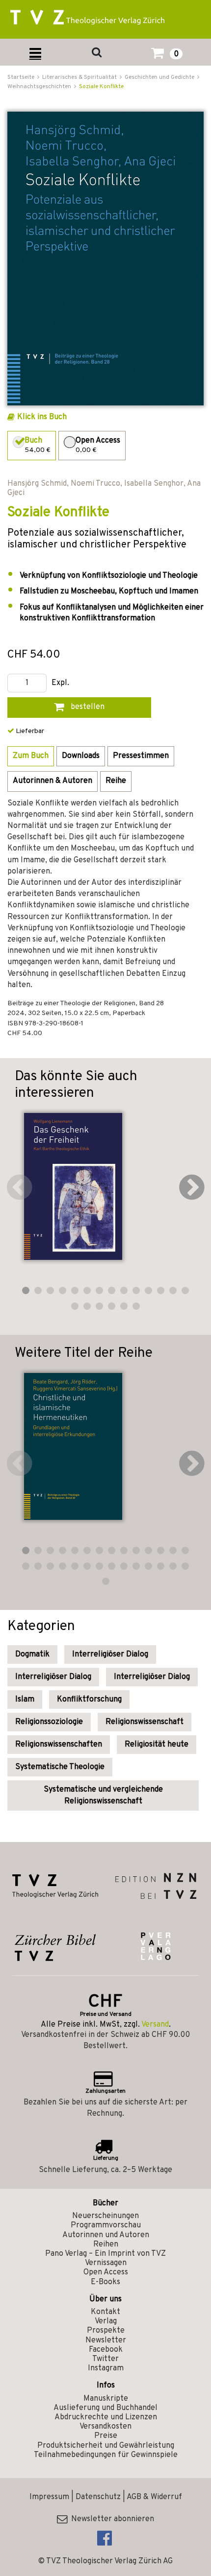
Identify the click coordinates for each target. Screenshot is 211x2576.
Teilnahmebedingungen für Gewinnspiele (106, 2455)
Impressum (49, 2497)
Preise (106, 2436)
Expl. (60, 683)
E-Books (105, 2282)
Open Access (106, 2272)
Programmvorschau (106, 2225)
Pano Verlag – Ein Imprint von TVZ (105, 2254)
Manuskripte (106, 2399)
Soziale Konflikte (101, 87)
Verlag (106, 2321)
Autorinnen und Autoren (106, 2235)
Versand (155, 2025)
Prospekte (106, 2331)
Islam (25, 1700)
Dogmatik (32, 1654)
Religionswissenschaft (145, 1722)
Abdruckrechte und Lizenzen (106, 2417)
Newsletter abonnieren (111, 2519)
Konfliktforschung (89, 1700)
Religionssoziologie (49, 1722)
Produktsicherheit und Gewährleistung (106, 2446)
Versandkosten (105, 2427)
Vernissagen (106, 2263)
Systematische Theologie (60, 1767)
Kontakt (105, 2312)
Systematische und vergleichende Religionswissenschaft (103, 1796)
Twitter (105, 2359)
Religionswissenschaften (59, 1745)
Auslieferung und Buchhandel (105, 2408)
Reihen (106, 2245)
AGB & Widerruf (154, 2497)
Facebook (106, 2350)
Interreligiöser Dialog (110, 1654)
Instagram (106, 2368)
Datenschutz (98, 2497)
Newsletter (106, 2340)
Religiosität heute (157, 1745)
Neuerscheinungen (105, 2216)
